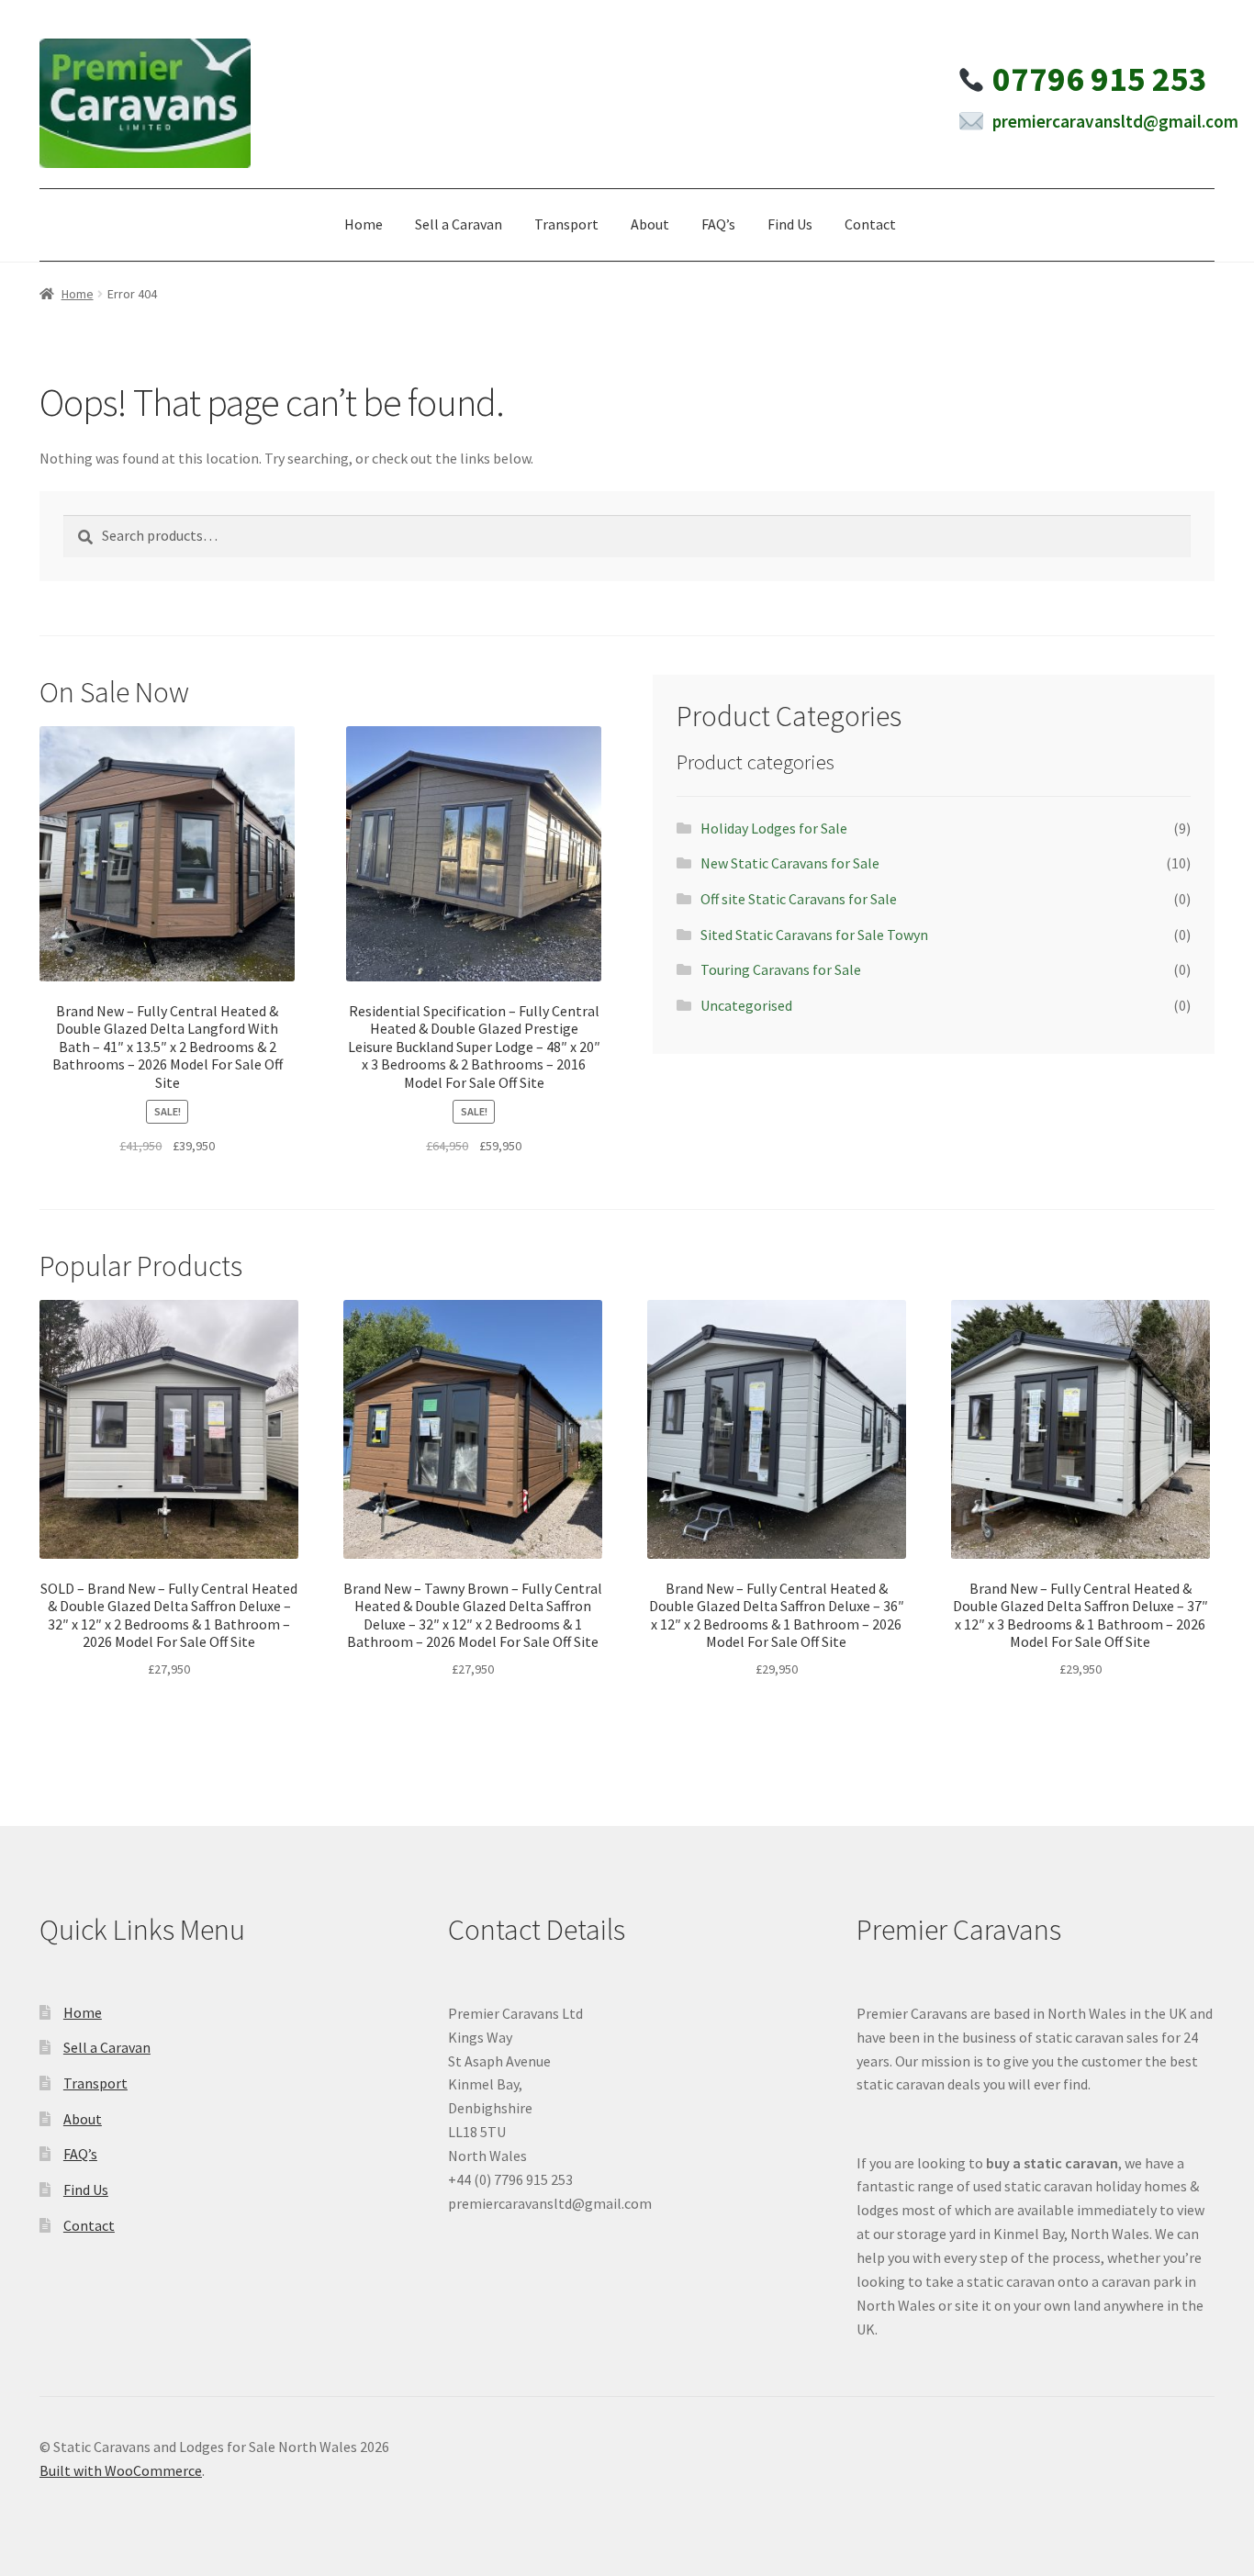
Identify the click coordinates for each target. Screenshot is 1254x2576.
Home (364, 224)
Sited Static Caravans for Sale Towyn (814, 935)
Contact (870, 224)
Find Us (790, 224)
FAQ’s (718, 224)
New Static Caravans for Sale (790, 863)
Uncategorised (746, 1005)
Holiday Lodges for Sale (774, 828)
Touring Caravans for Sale (781, 969)
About (650, 224)
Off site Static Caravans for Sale (799, 899)
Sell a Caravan (459, 224)
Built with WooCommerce (121, 2470)
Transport (566, 224)
